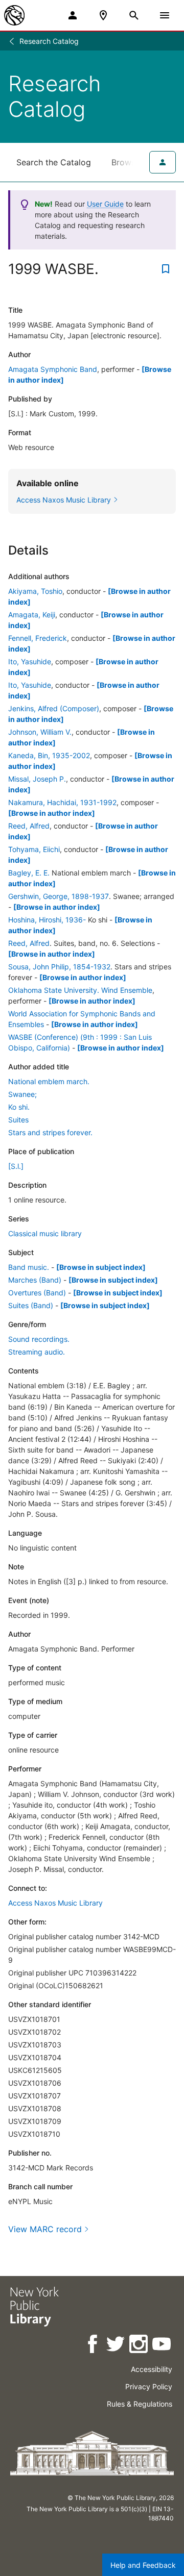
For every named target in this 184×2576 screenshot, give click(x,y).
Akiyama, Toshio (35, 591)
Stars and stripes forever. (50, 1132)
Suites (18, 1120)
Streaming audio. (37, 1352)
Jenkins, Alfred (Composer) (54, 708)
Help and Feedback (143, 2565)
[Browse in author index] (52, 813)
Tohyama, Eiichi (34, 849)
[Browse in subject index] (101, 1267)
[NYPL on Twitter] (116, 2346)
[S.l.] (16, 1166)
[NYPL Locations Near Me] (103, 15)
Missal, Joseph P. (37, 779)
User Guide (105, 204)
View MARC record (45, 2229)
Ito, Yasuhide (30, 661)
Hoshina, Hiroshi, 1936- (47, 920)
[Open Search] (134, 15)
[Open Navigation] (165, 15)
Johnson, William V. (40, 732)
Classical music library (45, 1233)
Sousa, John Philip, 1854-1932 (59, 967)
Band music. (29, 1267)
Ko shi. (19, 1107)
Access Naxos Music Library (55, 1903)
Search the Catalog (54, 162)
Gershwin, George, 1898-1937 (59, 896)
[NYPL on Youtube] (162, 2346)
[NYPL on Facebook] (93, 2346)
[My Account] (73, 15)
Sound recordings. (39, 1339)
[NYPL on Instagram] (139, 2346)
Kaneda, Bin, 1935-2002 (49, 755)
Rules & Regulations (140, 2404)
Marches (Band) (35, 1280)
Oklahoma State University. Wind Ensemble (80, 990)
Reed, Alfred (29, 826)
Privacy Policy (149, 2386)
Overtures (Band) (37, 1293)
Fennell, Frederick (38, 638)
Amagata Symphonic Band (53, 369)
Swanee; (22, 1094)
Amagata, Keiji (32, 615)
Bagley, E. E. (29, 873)
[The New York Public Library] (14, 15)
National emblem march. (49, 1081)
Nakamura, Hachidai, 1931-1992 (62, 802)
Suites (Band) (31, 1305)
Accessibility (152, 2369)
